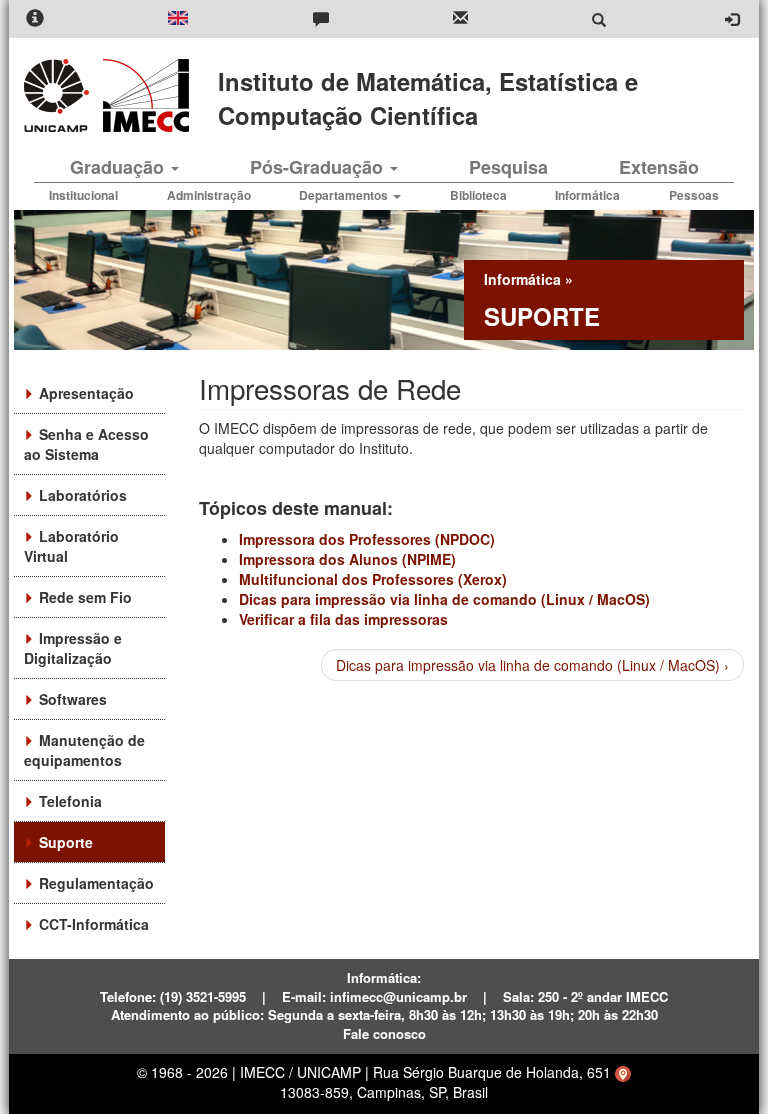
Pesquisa (508, 167)
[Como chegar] (623, 1072)
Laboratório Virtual (71, 546)
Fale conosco (384, 1033)
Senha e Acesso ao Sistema (86, 444)
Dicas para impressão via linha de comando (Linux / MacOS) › (532, 665)
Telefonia (70, 801)
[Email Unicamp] (460, 19)
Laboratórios (83, 495)
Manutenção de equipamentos (84, 750)
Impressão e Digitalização (73, 648)
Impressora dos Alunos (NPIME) (347, 559)
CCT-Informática (94, 924)
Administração (209, 195)
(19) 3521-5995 (203, 996)
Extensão (659, 167)
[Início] (142, 95)
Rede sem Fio (85, 597)
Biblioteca (478, 195)
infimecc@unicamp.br (398, 996)
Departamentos (345, 195)
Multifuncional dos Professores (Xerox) (373, 579)
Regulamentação (96, 883)
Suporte (66, 842)
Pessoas (694, 195)
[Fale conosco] (321, 19)
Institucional (83, 195)
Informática (587, 195)
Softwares (73, 699)
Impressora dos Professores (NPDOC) (367, 539)
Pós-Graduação (319, 167)
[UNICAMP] (60, 95)
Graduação (119, 167)
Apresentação (86, 393)
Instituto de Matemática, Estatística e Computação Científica (428, 98)
